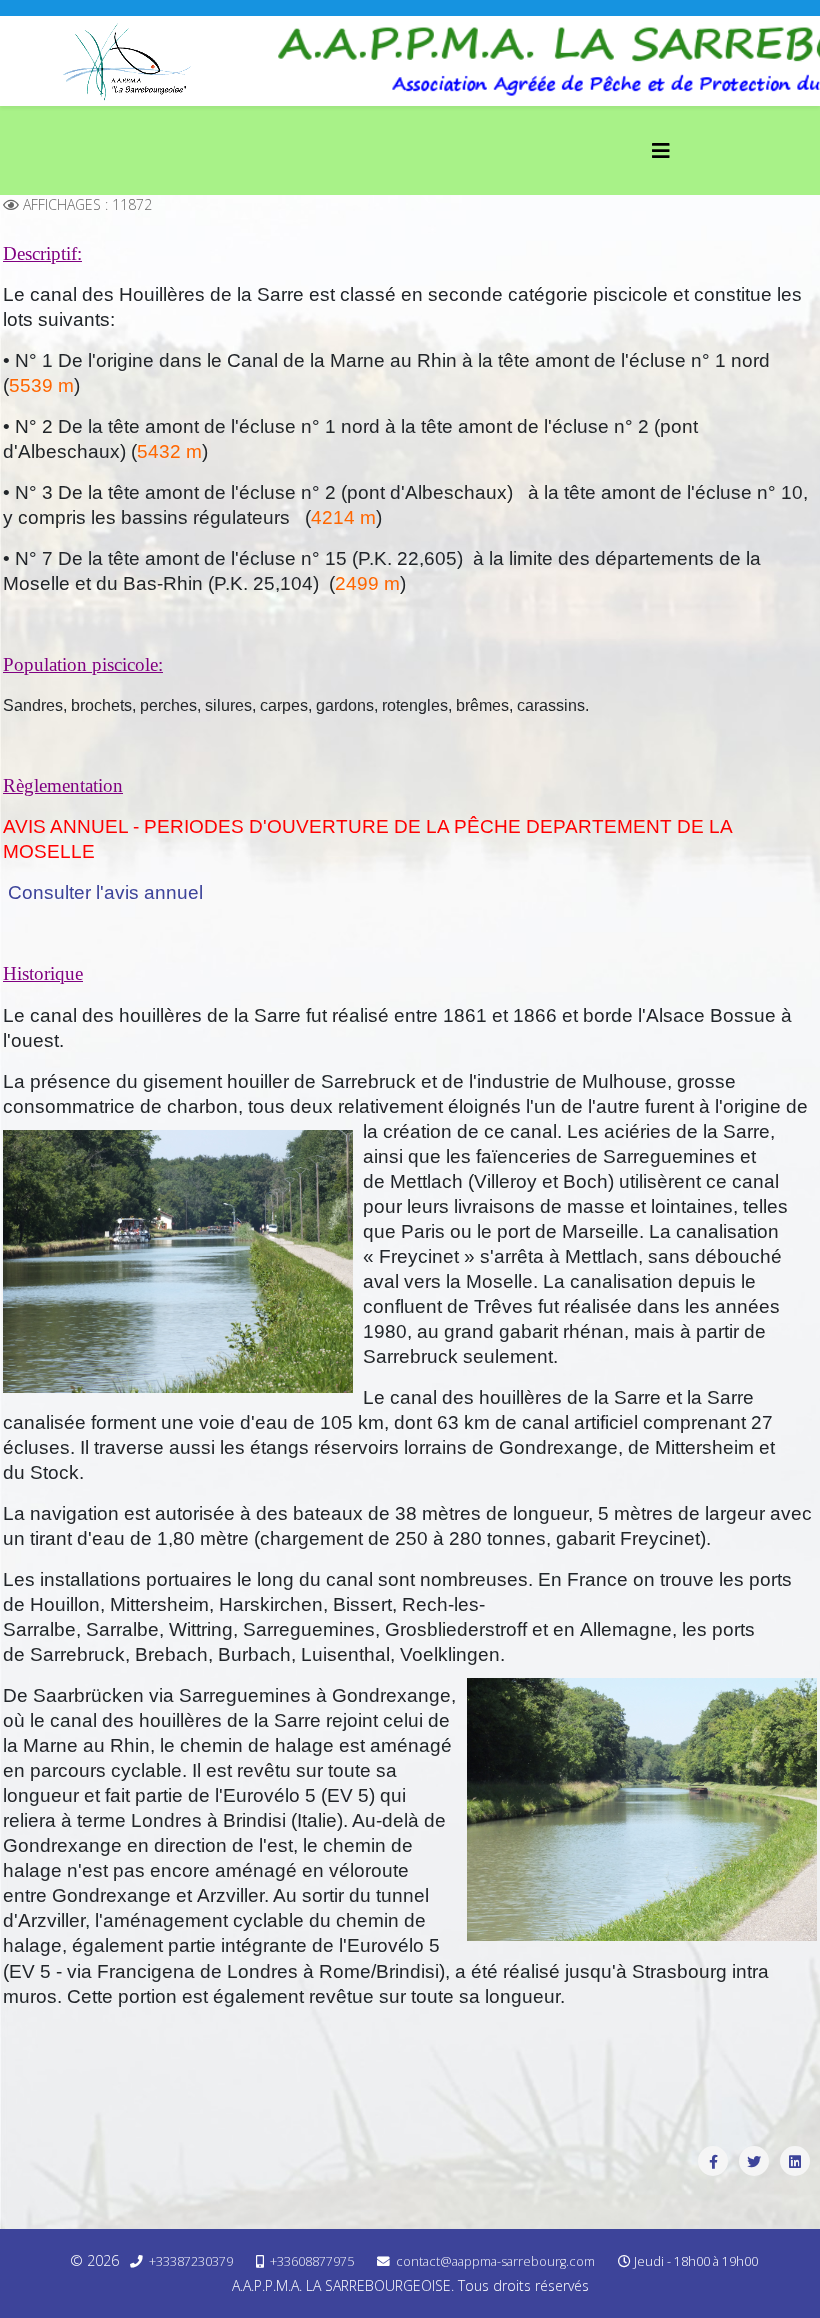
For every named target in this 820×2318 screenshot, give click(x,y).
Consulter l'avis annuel (105, 892)
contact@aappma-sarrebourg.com (495, 2261)
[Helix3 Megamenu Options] (661, 150)
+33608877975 (312, 2261)
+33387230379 (191, 2261)
